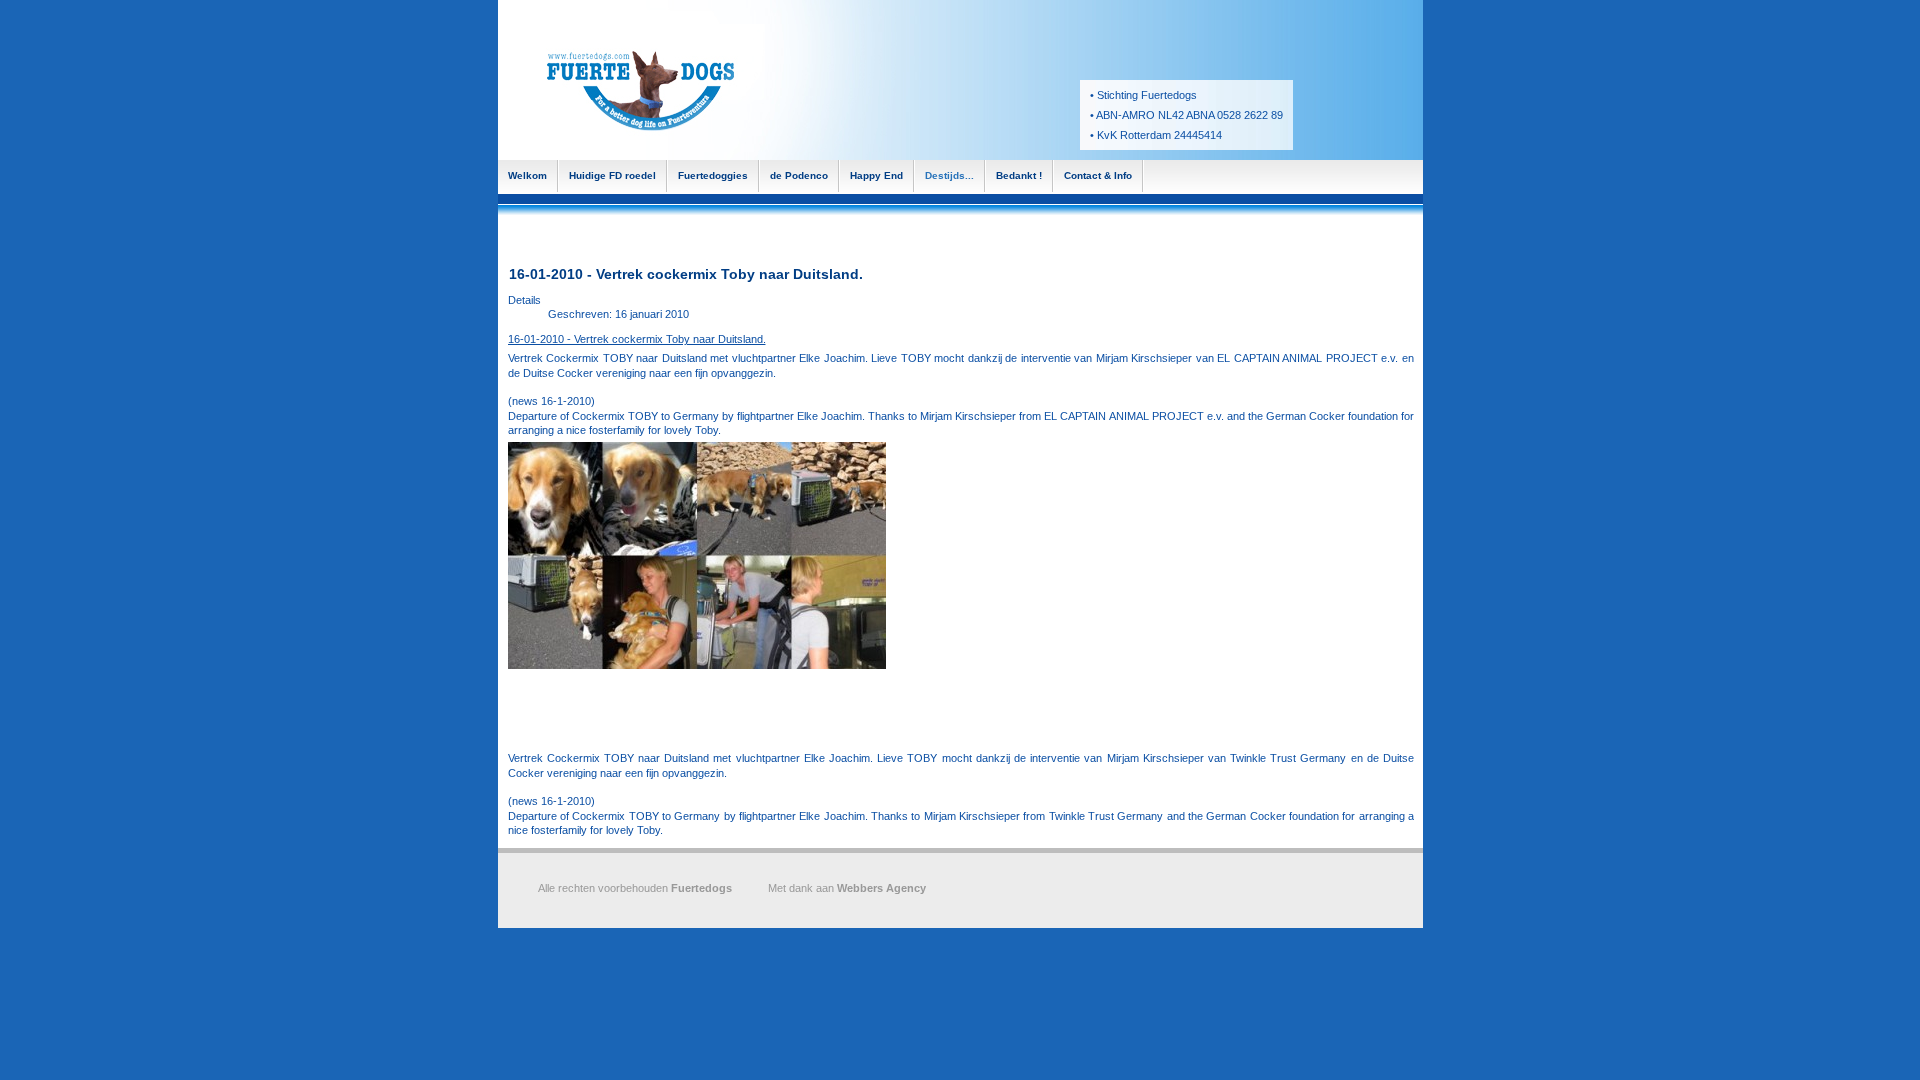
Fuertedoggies (713, 175)
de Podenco (799, 175)
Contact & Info (1098, 175)
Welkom (527, 175)
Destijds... (949, 175)
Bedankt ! (1019, 175)
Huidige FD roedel (612, 175)
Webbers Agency (881, 888)
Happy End (876, 175)
